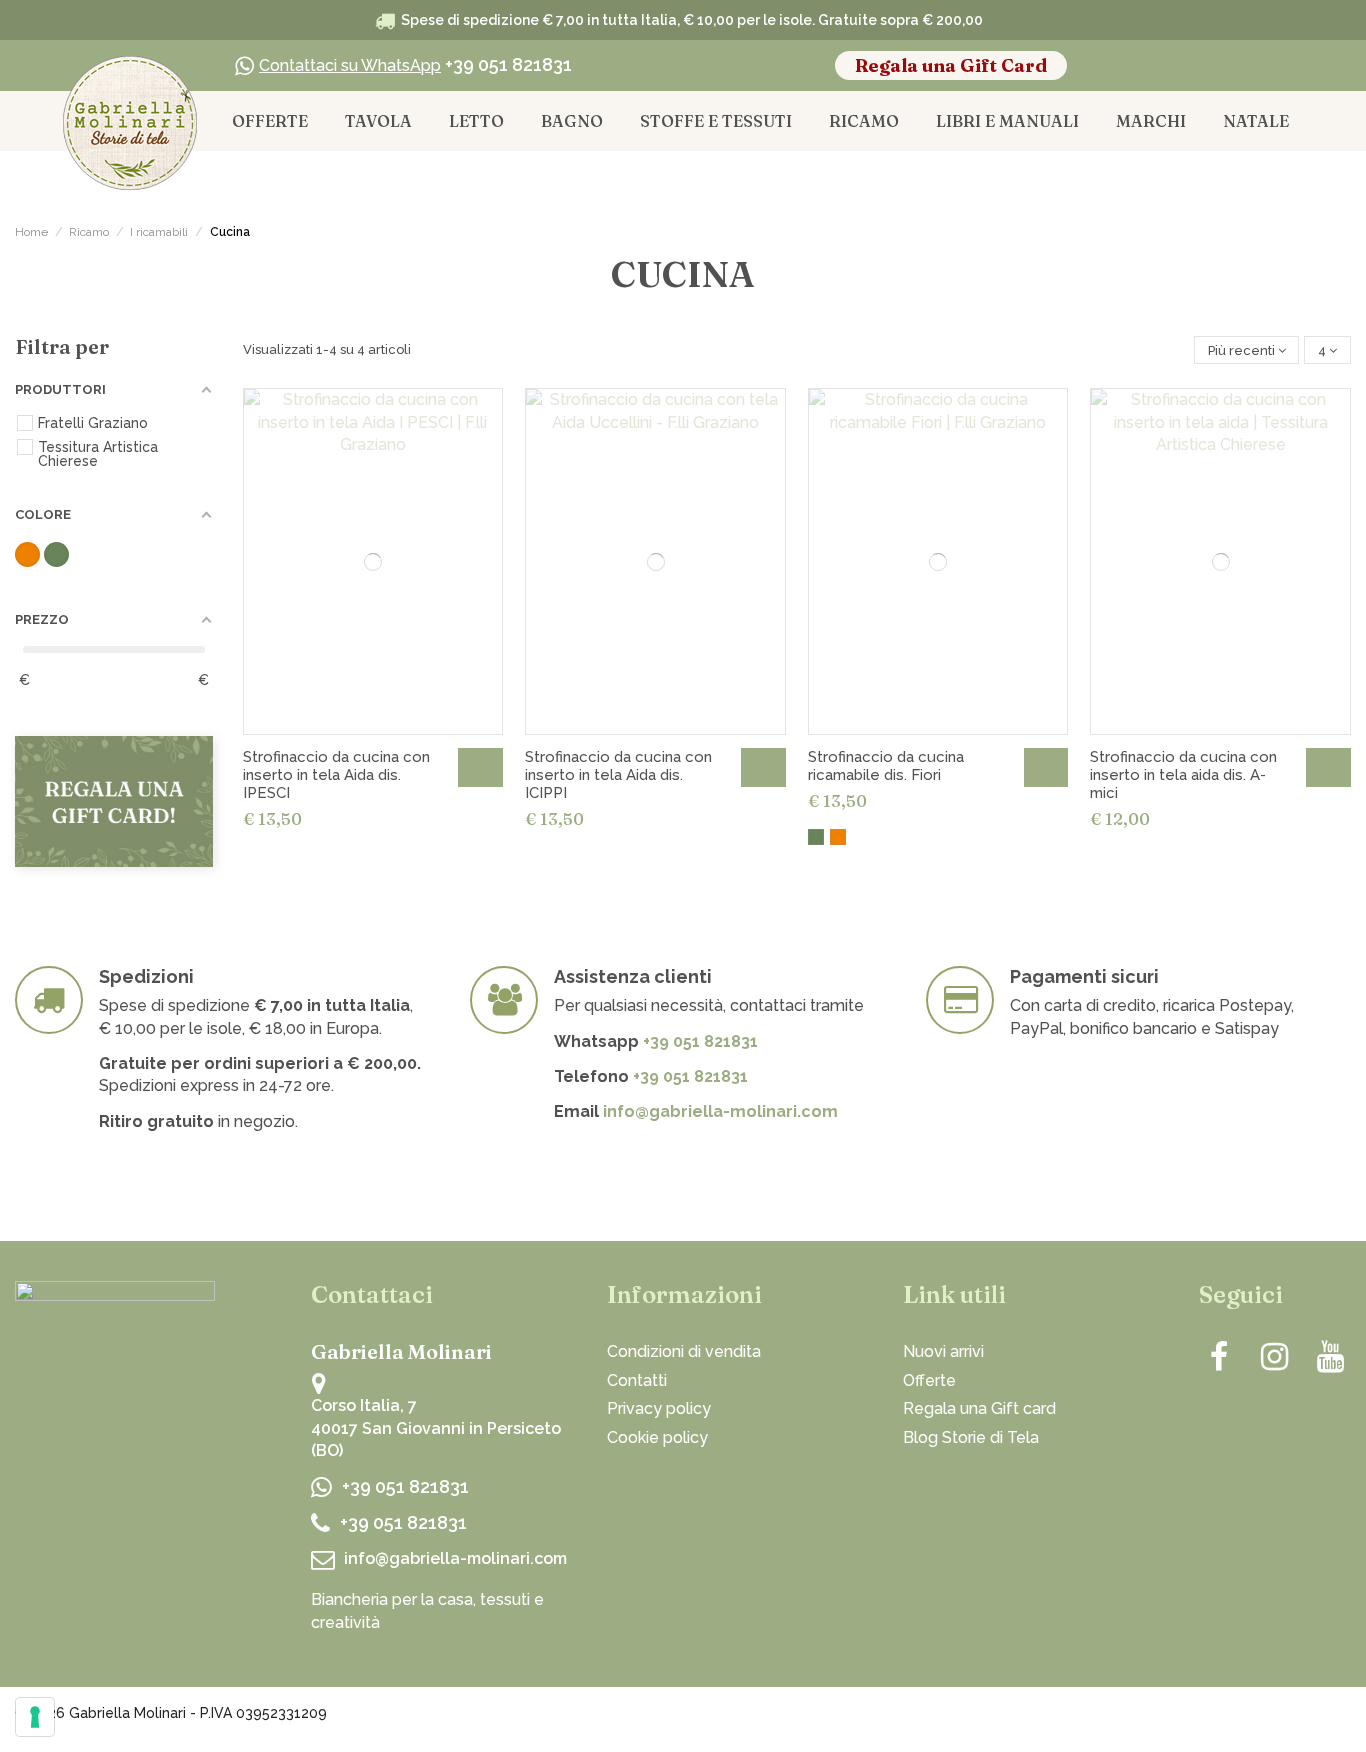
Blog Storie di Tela (971, 1437)
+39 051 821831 (415, 64)
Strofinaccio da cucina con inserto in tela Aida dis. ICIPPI (618, 775)
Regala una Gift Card (951, 65)
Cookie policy (657, 1437)
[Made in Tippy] (1309, 1717)
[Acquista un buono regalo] (114, 800)
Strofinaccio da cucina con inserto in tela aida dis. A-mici (1183, 775)
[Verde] (816, 837)
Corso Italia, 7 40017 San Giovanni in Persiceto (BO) (436, 1428)
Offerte (929, 1380)
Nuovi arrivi (943, 1351)
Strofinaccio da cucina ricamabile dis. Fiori (886, 766)
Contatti (637, 1380)
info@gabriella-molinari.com (720, 1111)
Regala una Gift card (979, 1408)
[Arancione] (838, 837)
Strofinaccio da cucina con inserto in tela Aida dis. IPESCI (336, 775)
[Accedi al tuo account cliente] (1204, 66)
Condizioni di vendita (684, 1351)
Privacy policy (659, 1408)
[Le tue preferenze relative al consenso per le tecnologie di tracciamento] (35, 1717)
